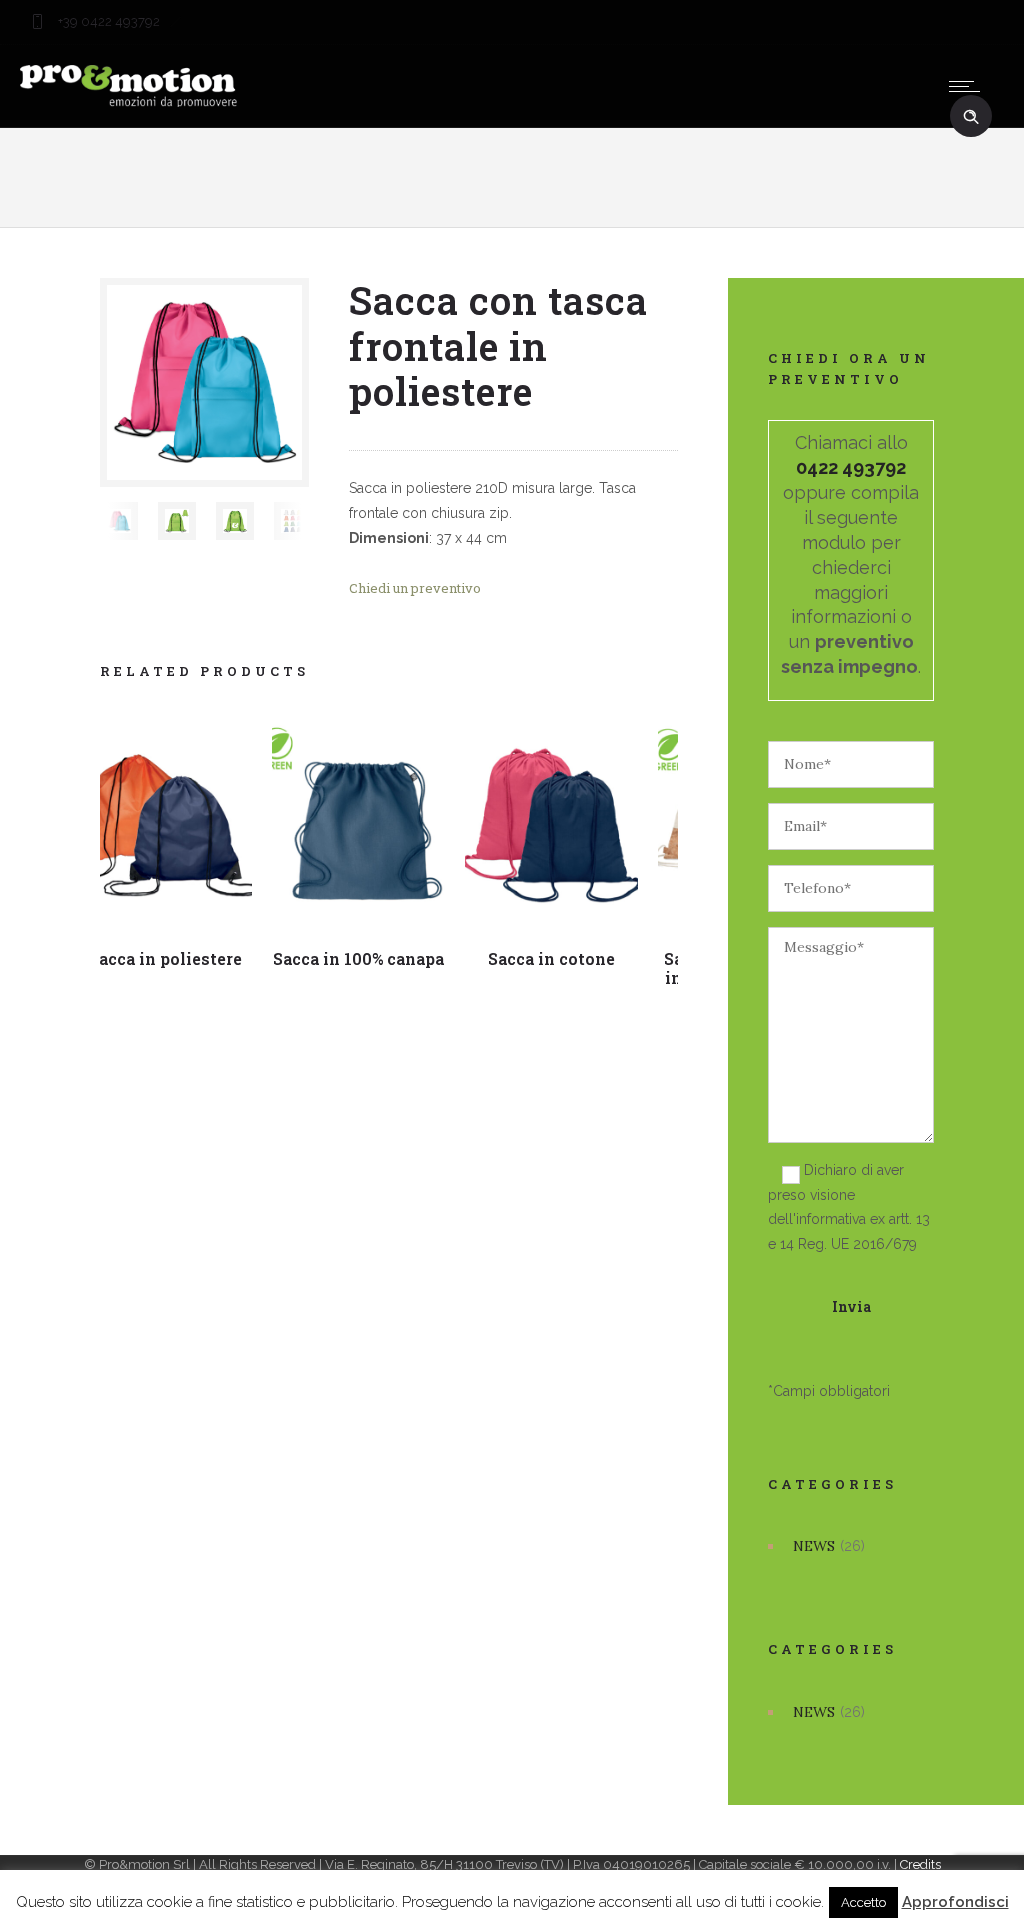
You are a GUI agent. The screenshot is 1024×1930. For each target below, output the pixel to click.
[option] (119, 521)
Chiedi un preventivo (415, 588)
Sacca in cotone (551, 958)
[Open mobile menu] (969, 86)
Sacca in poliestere (165, 958)
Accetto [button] (863, 1902)
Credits (920, 1864)
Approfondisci (955, 1902)
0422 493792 (851, 467)
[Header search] (971, 117)
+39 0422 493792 (107, 21)
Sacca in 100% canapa (358, 958)
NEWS (814, 1546)
